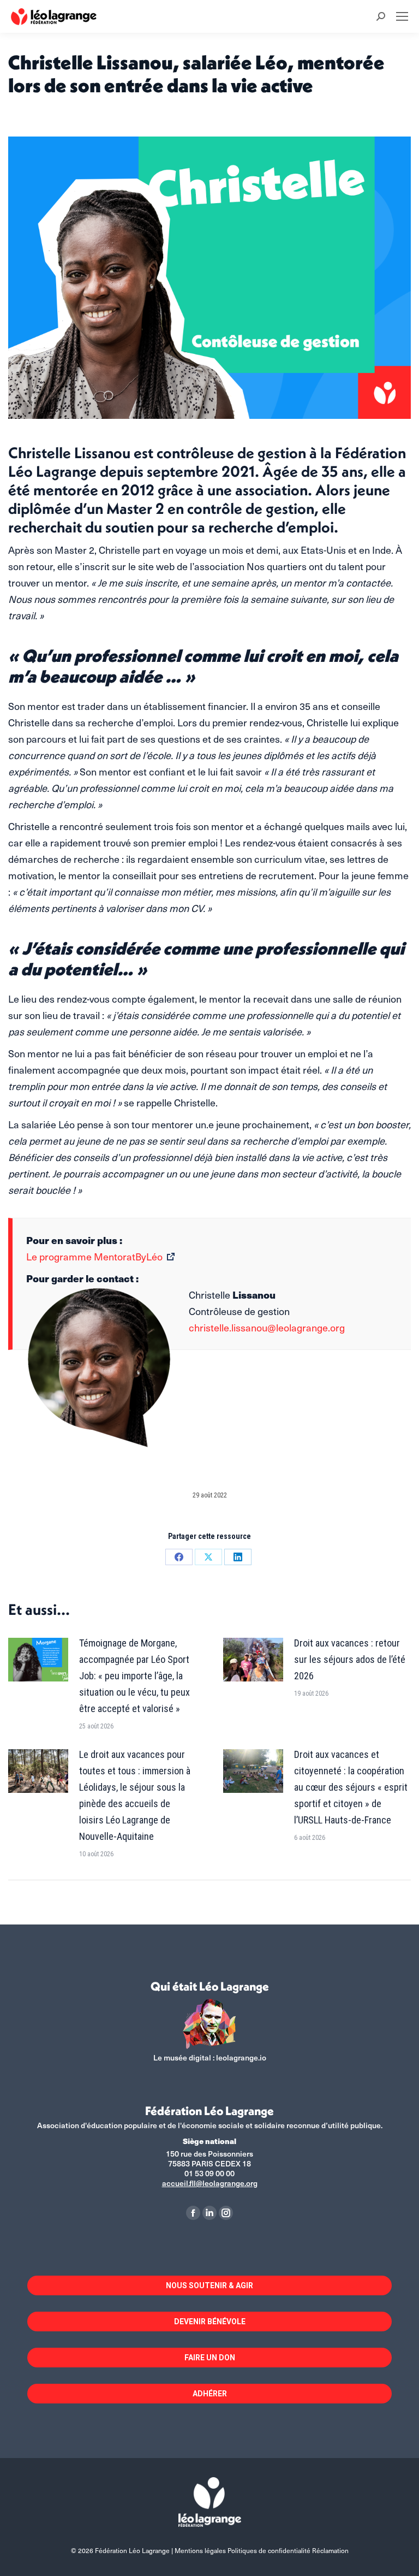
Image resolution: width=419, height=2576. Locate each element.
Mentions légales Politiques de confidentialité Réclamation (262, 2550)
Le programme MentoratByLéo (94, 1256)
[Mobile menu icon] (402, 16)
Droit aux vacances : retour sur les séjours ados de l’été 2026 (350, 1659)
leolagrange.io (241, 2057)
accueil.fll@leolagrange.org (210, 2183)
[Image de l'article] (38, 1660)
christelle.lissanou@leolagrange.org (267, 1327)
